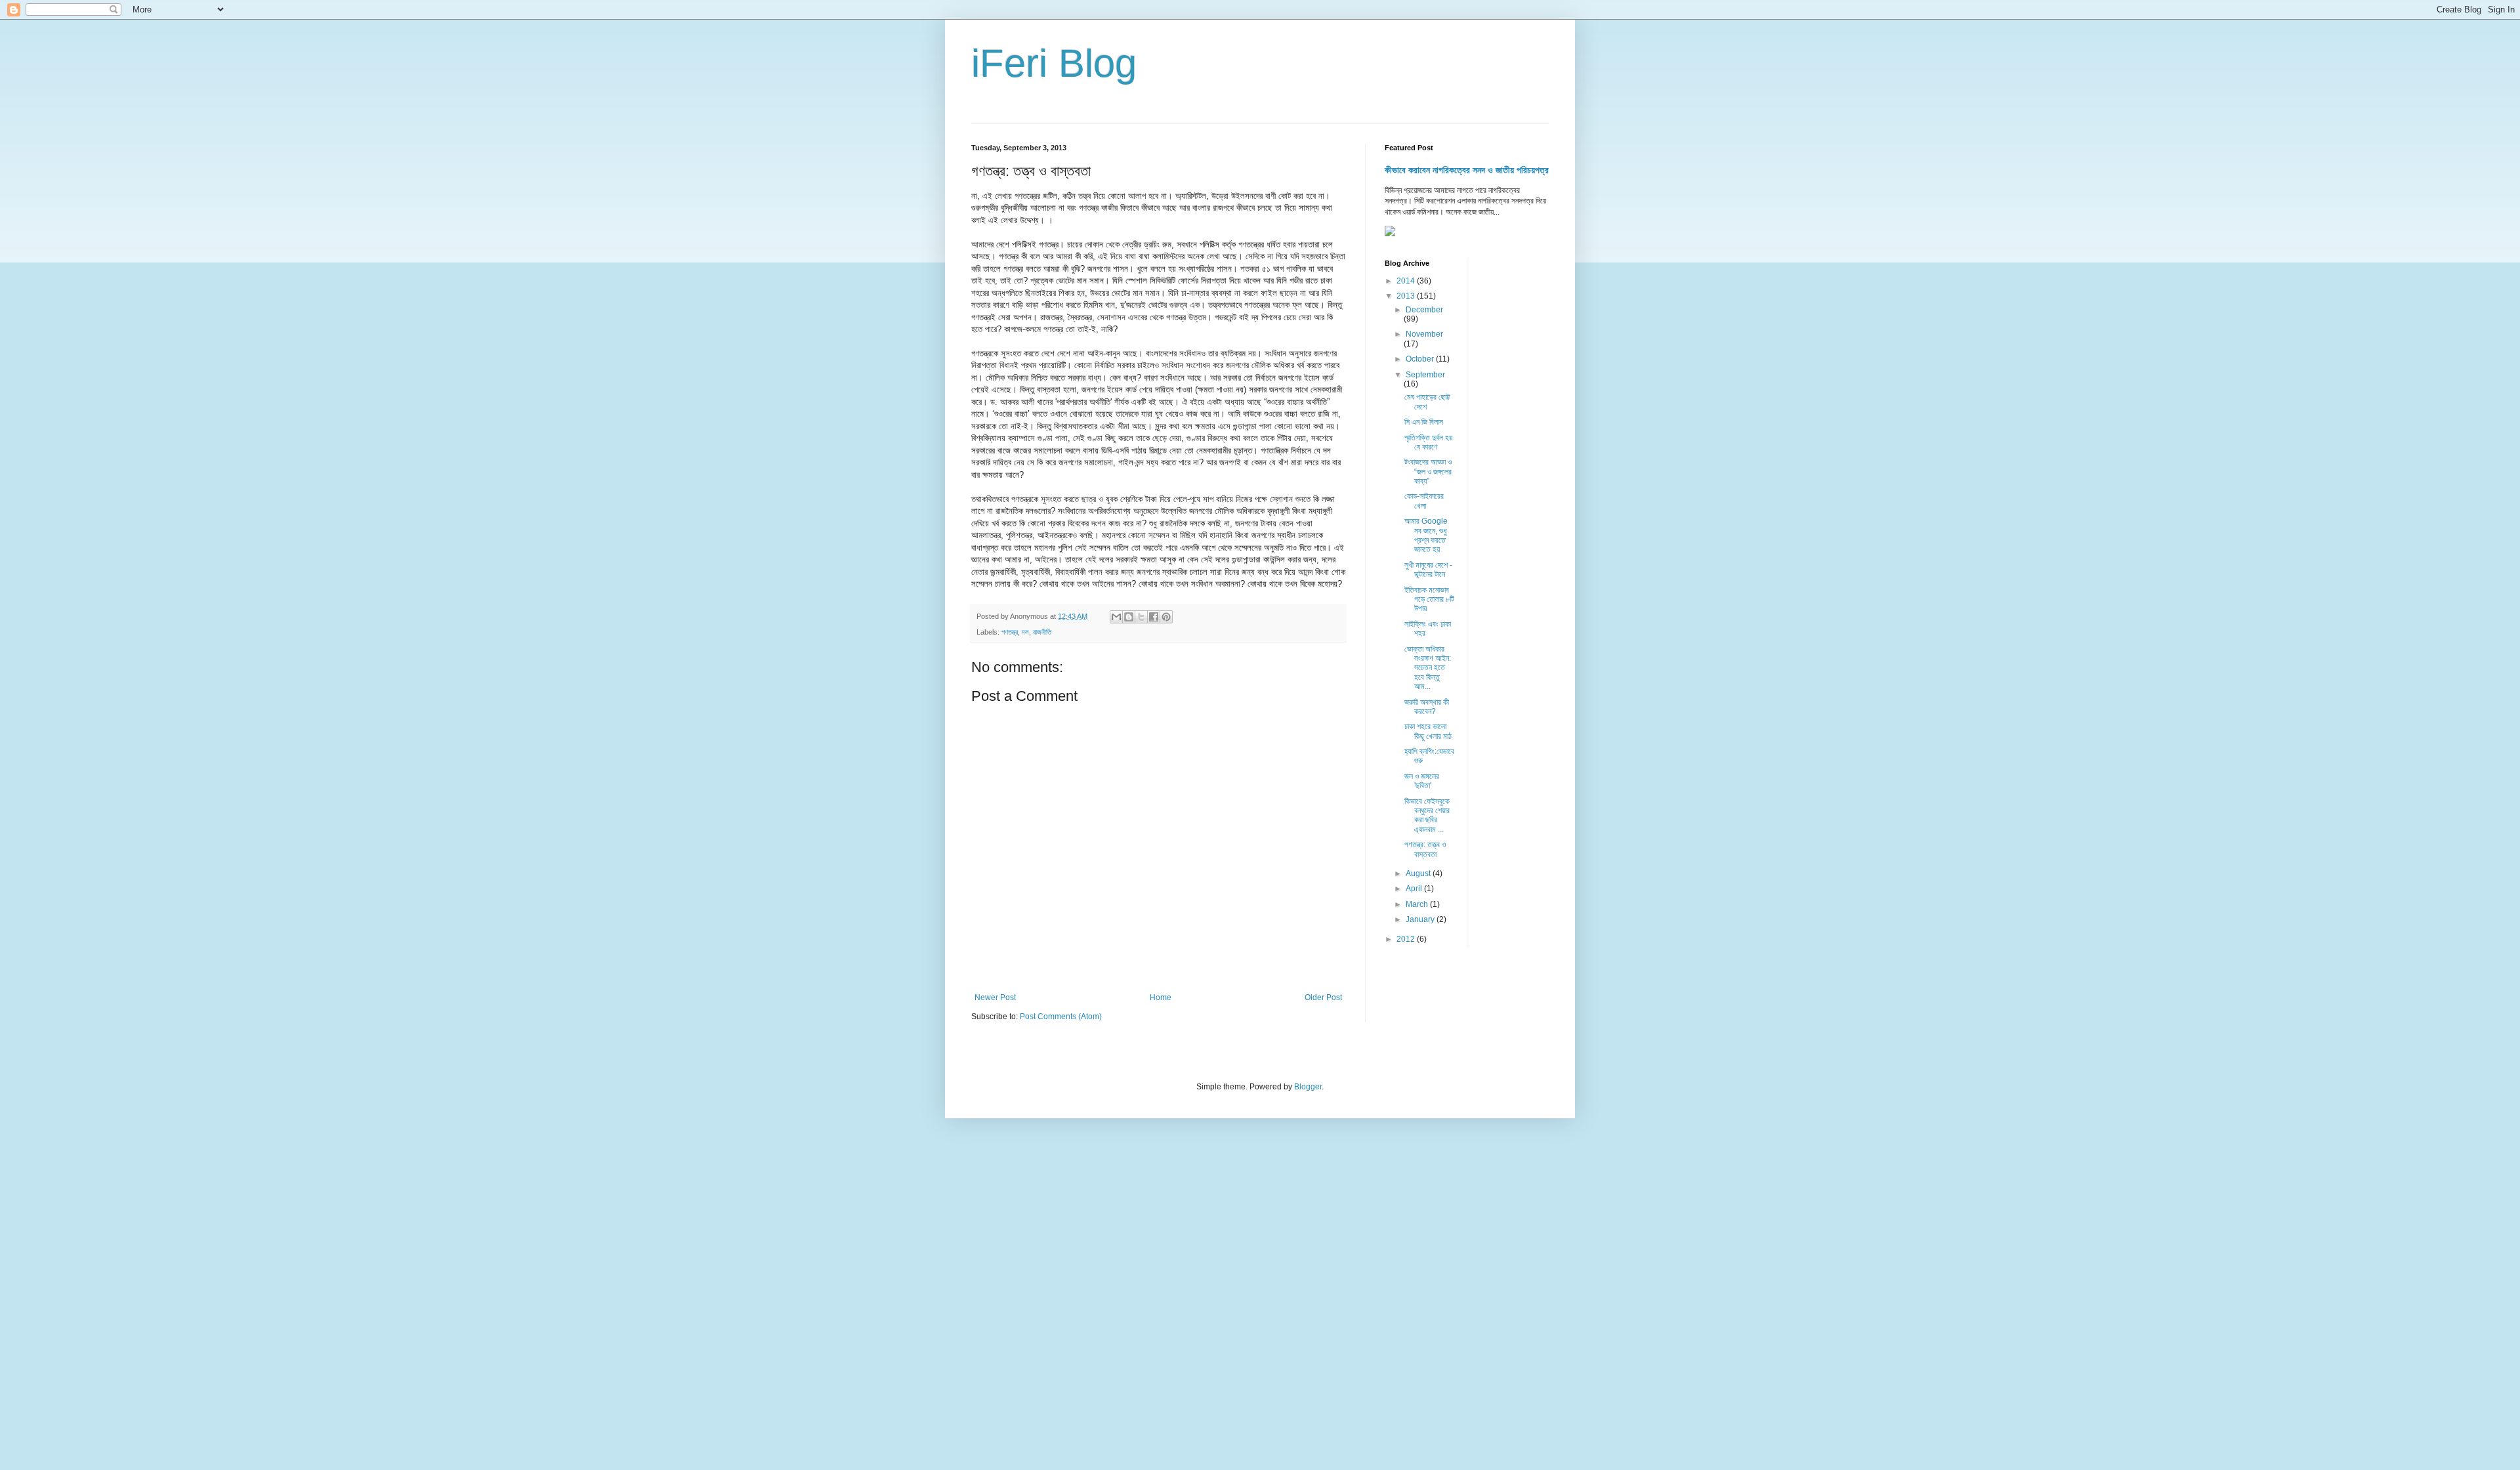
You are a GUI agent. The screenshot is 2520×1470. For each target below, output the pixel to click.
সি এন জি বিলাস (1424, 422)
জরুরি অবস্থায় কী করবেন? (1427, 707)
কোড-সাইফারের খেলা (1424, 501)
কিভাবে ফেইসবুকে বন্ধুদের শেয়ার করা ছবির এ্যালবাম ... (1427, 815)
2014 (1407, 281)
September (1425, 375)
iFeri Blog (1054, 63)
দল (1025, 632)
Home (1161, 997)
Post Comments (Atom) (1061, 1017)
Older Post (1323, 997)
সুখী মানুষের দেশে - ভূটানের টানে (1428, 570)
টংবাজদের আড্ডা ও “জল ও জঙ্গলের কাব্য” (1428, 472)
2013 (1407, 296)
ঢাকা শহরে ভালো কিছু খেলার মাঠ (1428, 731)
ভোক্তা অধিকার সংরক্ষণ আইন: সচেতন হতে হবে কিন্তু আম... (1428, 668)
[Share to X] (1141, 617)
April (1415, 889)
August (1419, 873)
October (1421, 359)
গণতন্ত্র (1010, 632)
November (1424, 334)
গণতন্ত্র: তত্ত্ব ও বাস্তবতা (1425, 849)
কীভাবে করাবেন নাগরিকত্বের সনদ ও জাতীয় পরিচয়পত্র (1467, 170)
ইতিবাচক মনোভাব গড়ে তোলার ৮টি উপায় (1429, 599)
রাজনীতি (1042, 632)
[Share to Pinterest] (1166, 617)
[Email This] (1116, 617)
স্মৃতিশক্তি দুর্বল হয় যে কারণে (1428, 442)
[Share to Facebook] (1154, 617)
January (1421, 919)
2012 (1407, 939)
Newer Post (995, 997)
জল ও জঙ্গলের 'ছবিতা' (1422, 781)
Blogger (1308, 1087)
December (1424, 310)
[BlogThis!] (1129, 617)
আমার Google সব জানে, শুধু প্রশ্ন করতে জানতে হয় (1426, 535)
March (1418, 904)
